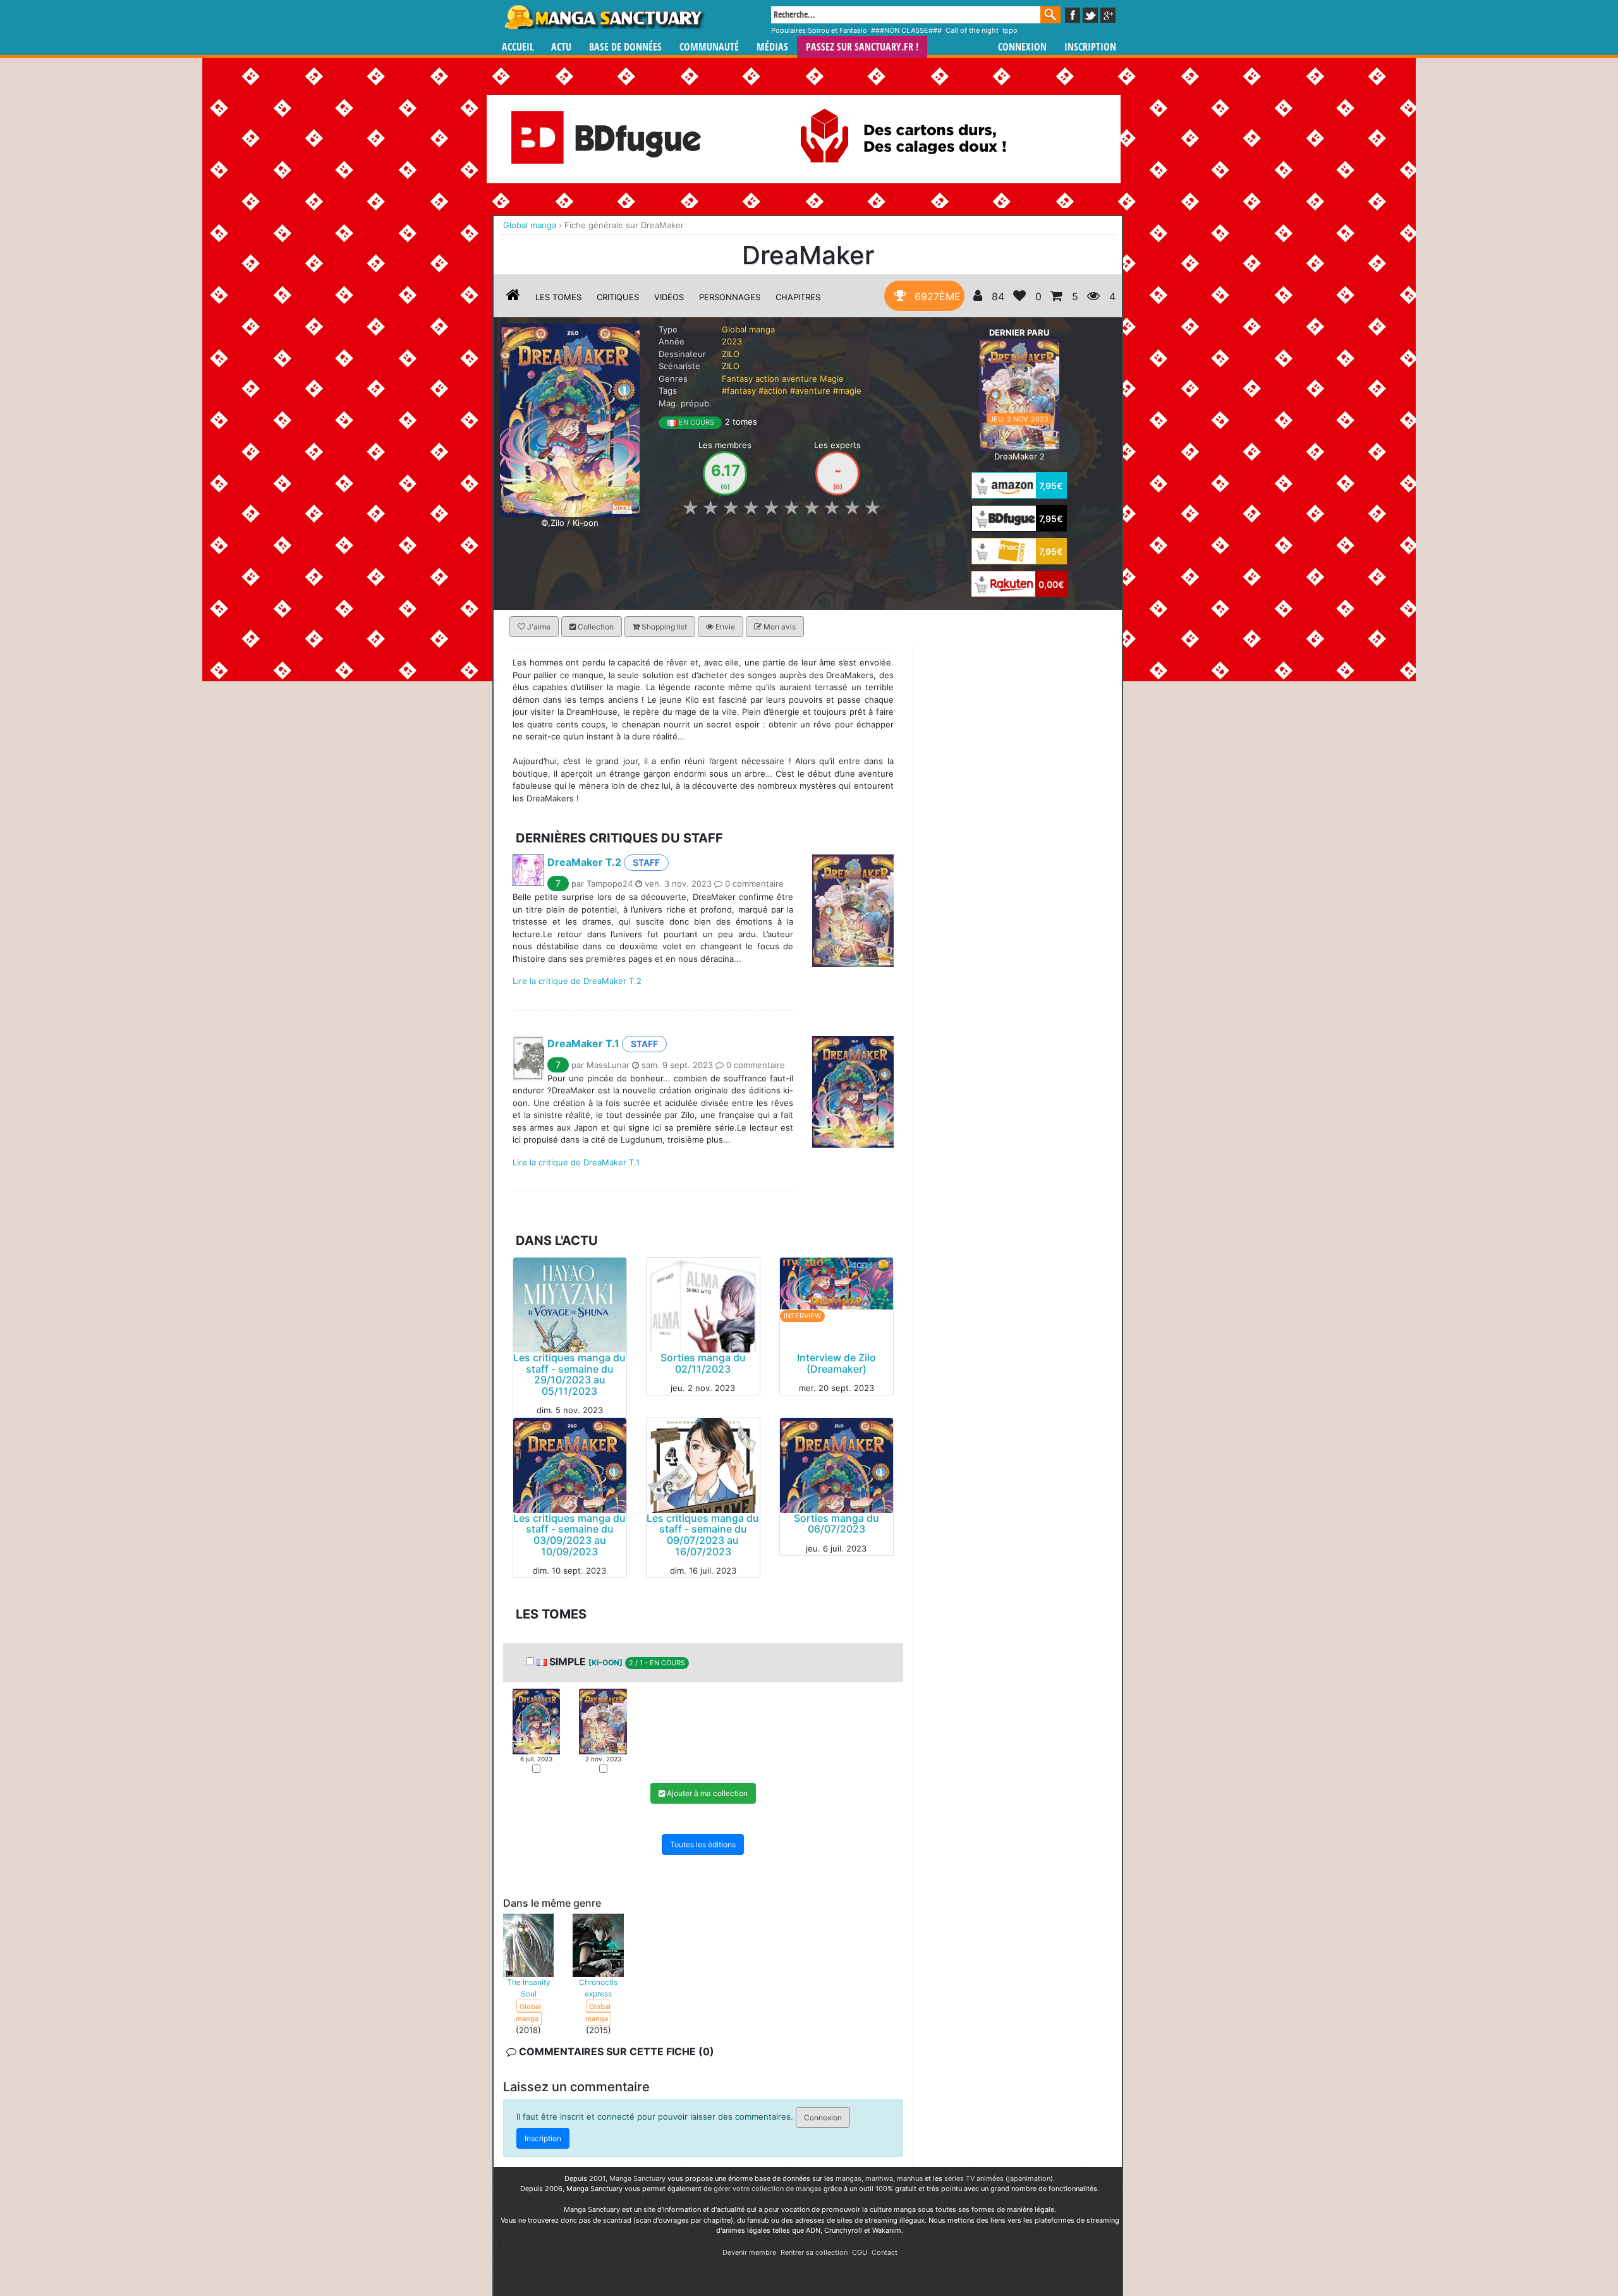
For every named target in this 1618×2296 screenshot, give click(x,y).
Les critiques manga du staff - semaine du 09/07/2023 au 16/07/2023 (703, 1535)
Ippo (1010, 30)
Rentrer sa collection (814, 2252)
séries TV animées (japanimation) (999, 2178)
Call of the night (972, 30)
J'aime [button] (538, 627)
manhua (910, 2178)
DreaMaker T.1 (583, 1043)
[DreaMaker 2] (1019, 394)
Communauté (709, 47)
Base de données (625, 47)
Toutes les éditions (703, 1844)
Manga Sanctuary (637, 2178)
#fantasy (739, 391)
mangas (849, 2178)
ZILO (731, 354)
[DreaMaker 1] (536, 1721)
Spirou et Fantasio (837, 30)
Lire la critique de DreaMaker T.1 (576, 1162)
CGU (860, 2252)
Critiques (618, 297)
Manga (604, 17)
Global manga (748, 329)
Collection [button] (595, 627)
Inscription (1090, 47)
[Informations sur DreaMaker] (513, 297)
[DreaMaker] (570, 419)
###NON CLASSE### (906, 30)
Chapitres (798, 297)
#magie (847, 391)
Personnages (730, 297)
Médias (772, 47)
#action (773, 391)
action (767, 379)
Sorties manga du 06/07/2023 (836, 1524)
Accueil (518, 47)
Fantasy (737, 379)
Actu (561, 47)
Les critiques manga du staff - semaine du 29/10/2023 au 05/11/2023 (569, 1374)
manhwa (879, 2178)
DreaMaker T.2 (584, 862)
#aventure (810, 391)
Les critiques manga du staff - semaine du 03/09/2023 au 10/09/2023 (569, 1535)
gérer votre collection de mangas (768, 2189)
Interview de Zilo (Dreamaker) (836, 1363)
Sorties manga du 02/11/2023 (703, 1363)
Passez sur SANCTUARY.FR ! (862, 47)
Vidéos (669, 297)
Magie (832, 379)
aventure (800, 379)
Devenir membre (749, 2252)
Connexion (1022, 47)
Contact (885, 2252)
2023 (732, 341)
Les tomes (558, 297)
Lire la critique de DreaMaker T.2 (577, 981)
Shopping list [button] (663, 627)
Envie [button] (724, 627)
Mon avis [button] (779, 627)
